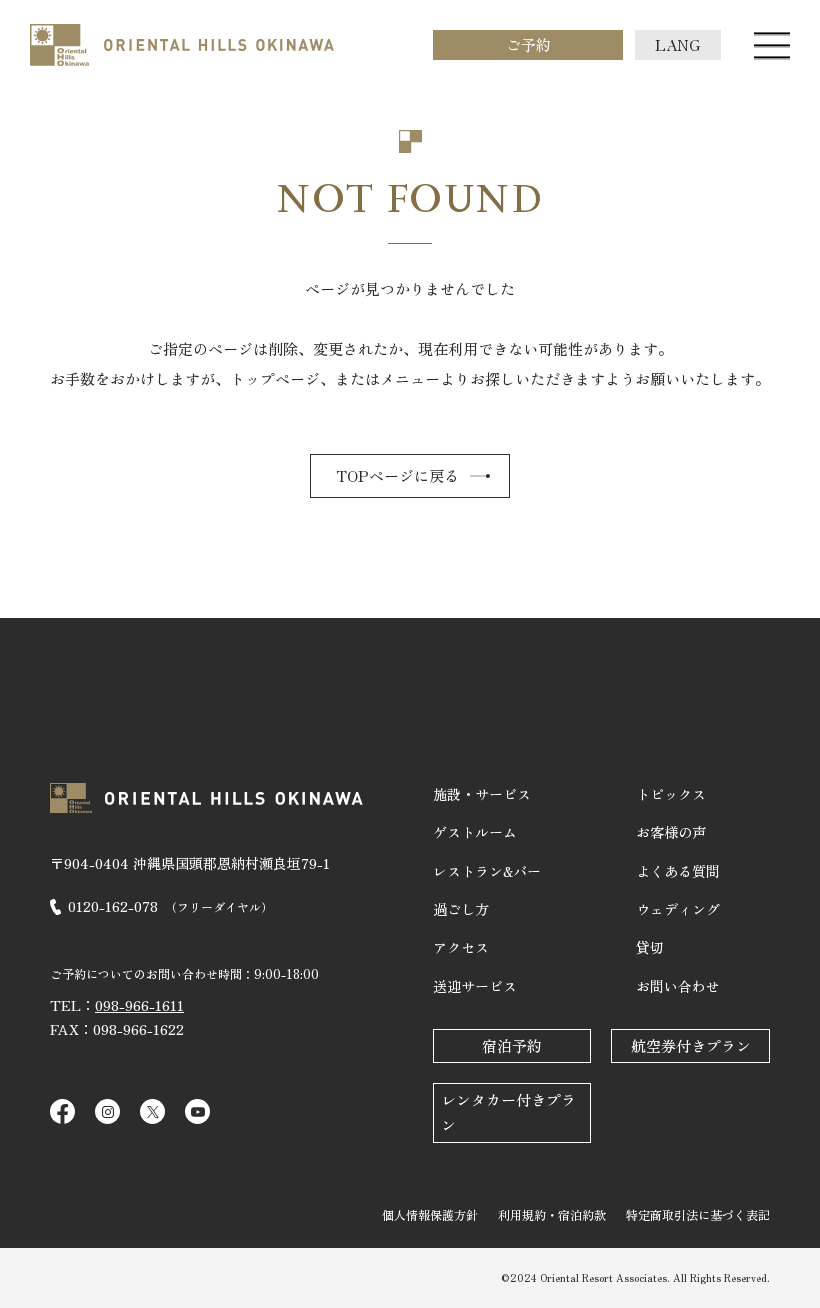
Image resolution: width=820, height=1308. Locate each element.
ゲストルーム (475, 832)
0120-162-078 (170, 906)
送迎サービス (475, 986)
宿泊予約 (512, 1045)
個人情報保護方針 (430, 1214)
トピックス (671, 794)
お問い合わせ (678, 986)
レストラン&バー (487, 871)
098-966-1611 (139, 1005)
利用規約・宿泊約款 (552, 1214)
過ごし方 (461, 909)
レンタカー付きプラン (508, 1112)
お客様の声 (671, 832)
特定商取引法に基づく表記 (698, 1214)
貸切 (650, 947)
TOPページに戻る (397, 475)
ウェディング (678, 909)
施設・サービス (482, 794)
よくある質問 (678, 871)
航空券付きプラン (691, 1045)
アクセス (461, 947)
